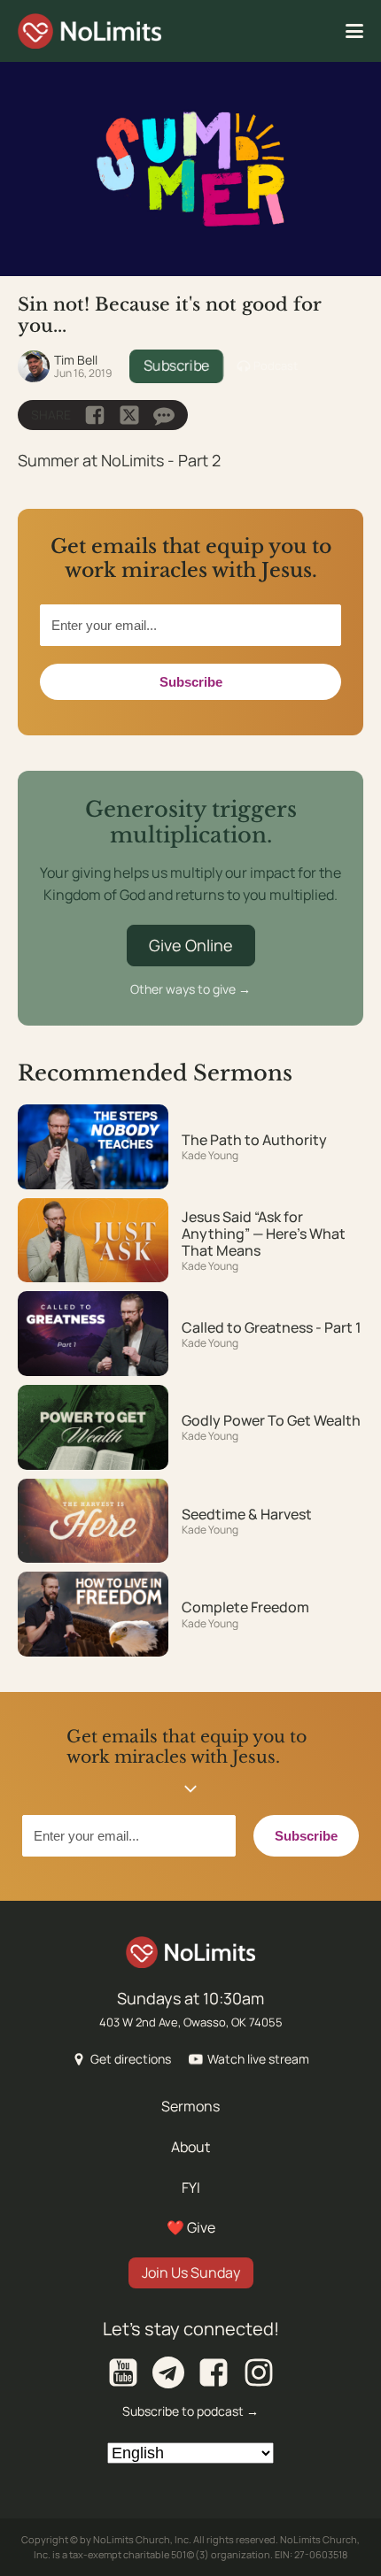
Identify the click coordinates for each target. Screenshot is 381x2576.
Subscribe (176, 365)
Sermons (190, 2106)
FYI (191, 2188)
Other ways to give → (190, 989)
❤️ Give (191, 2227)
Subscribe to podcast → (190, 2411)
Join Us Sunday (191, 2272)
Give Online (191, 945)
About (190, 2147)
